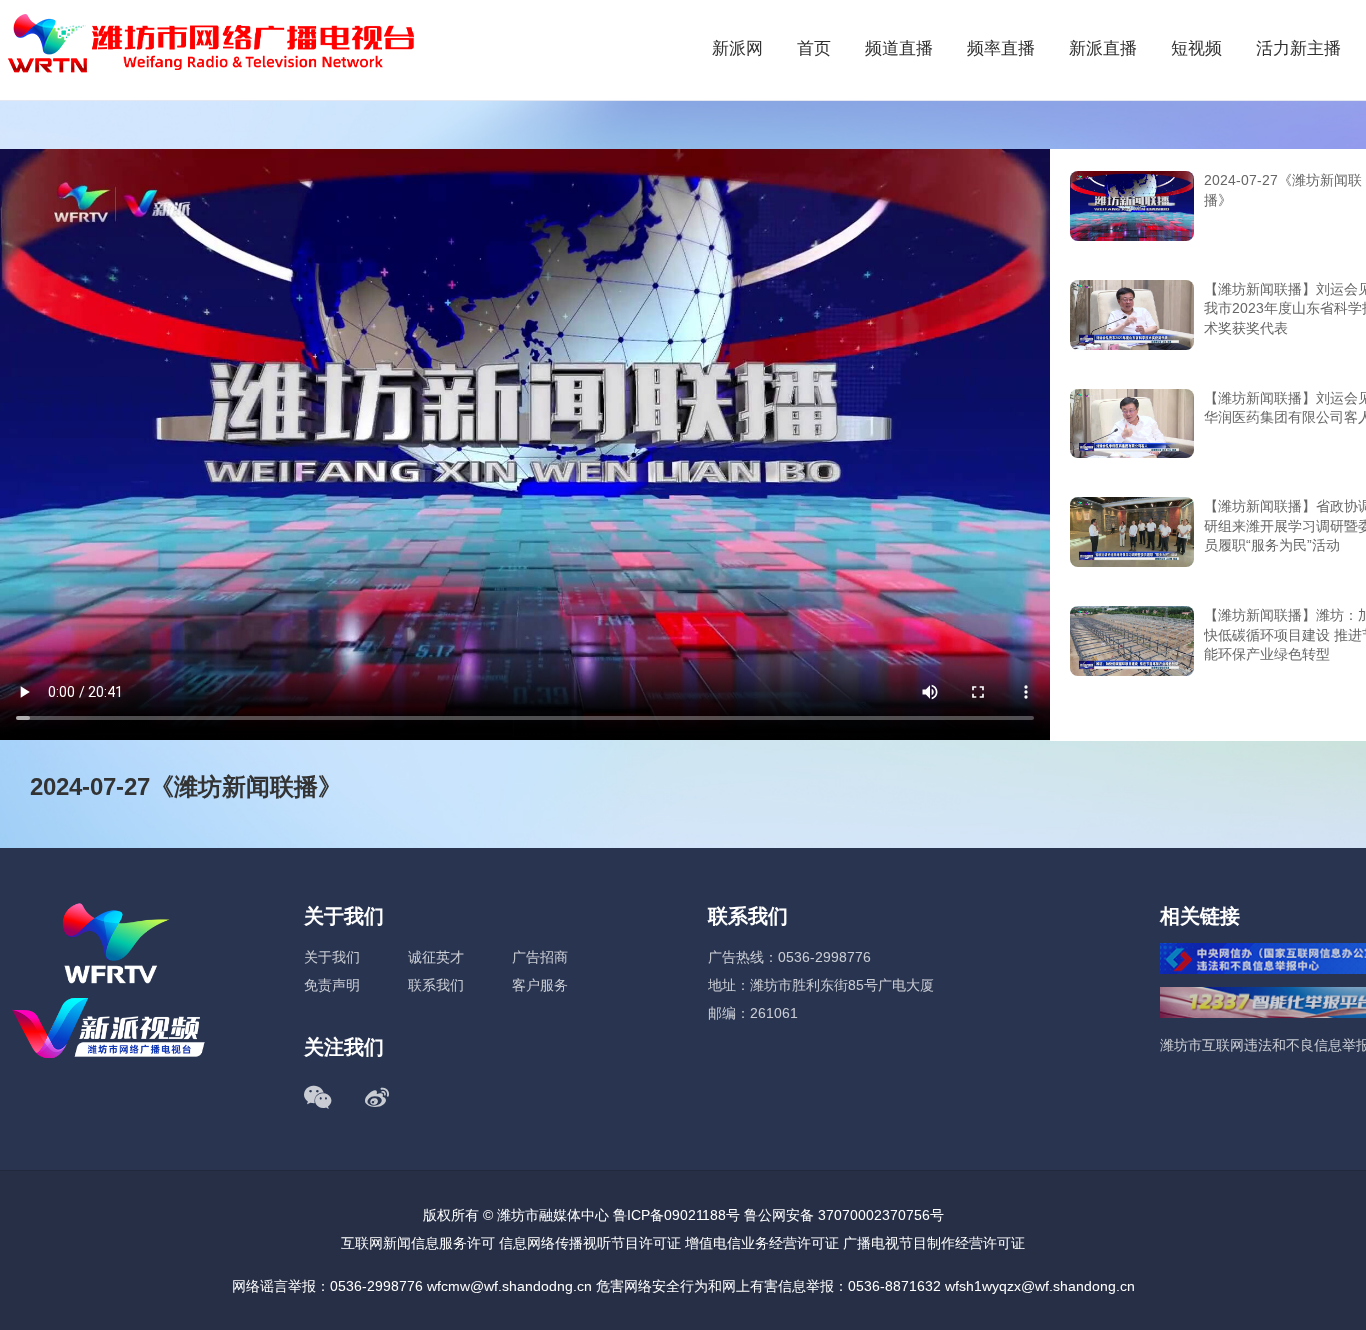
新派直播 (1103, 48)
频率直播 (1001, 48)
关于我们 (332, 957)
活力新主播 (1298, 48)
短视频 (1196, 48)
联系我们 (436, 985)
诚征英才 (436, 957)
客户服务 (540, 985)
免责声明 (332, 985)
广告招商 (540, 957)
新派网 (737, 48)
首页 (814, 48)
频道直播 (899, 48)
